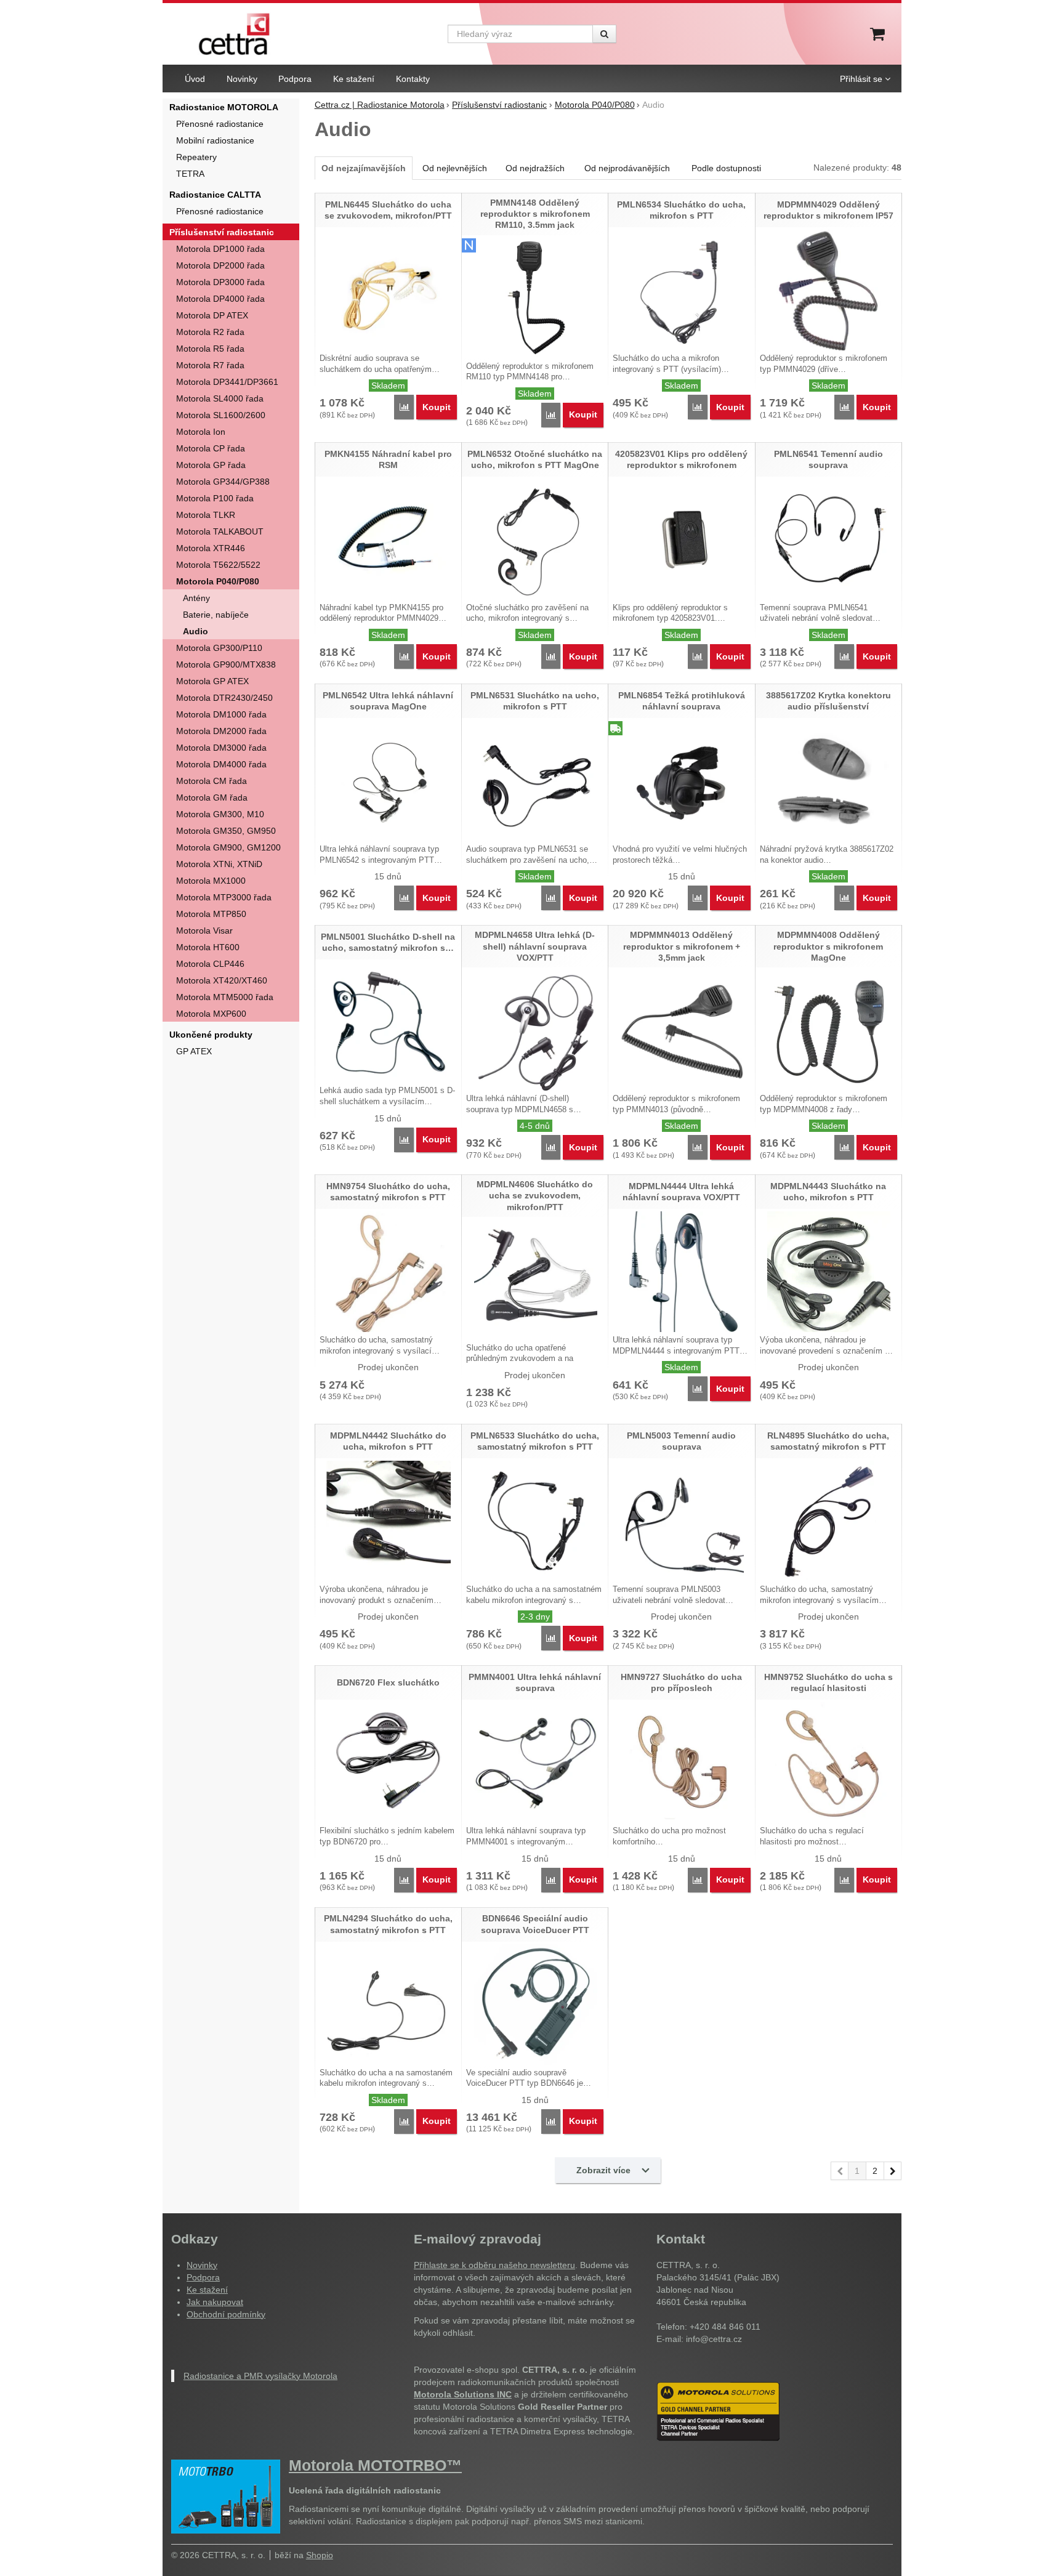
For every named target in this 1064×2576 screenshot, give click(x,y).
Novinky (202, 2265)
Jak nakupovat (215, 2302)
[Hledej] (604, 34)
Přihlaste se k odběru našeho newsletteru (494, 2265)
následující (893, 2171)
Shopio (320, 2555)
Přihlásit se (861, 79)
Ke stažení (207, 2290)
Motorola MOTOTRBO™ (375, 2465)
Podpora (203, 2277)
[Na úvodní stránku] (234, 34)
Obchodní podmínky (226, 2314)
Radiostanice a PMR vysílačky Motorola (260, 2376)
